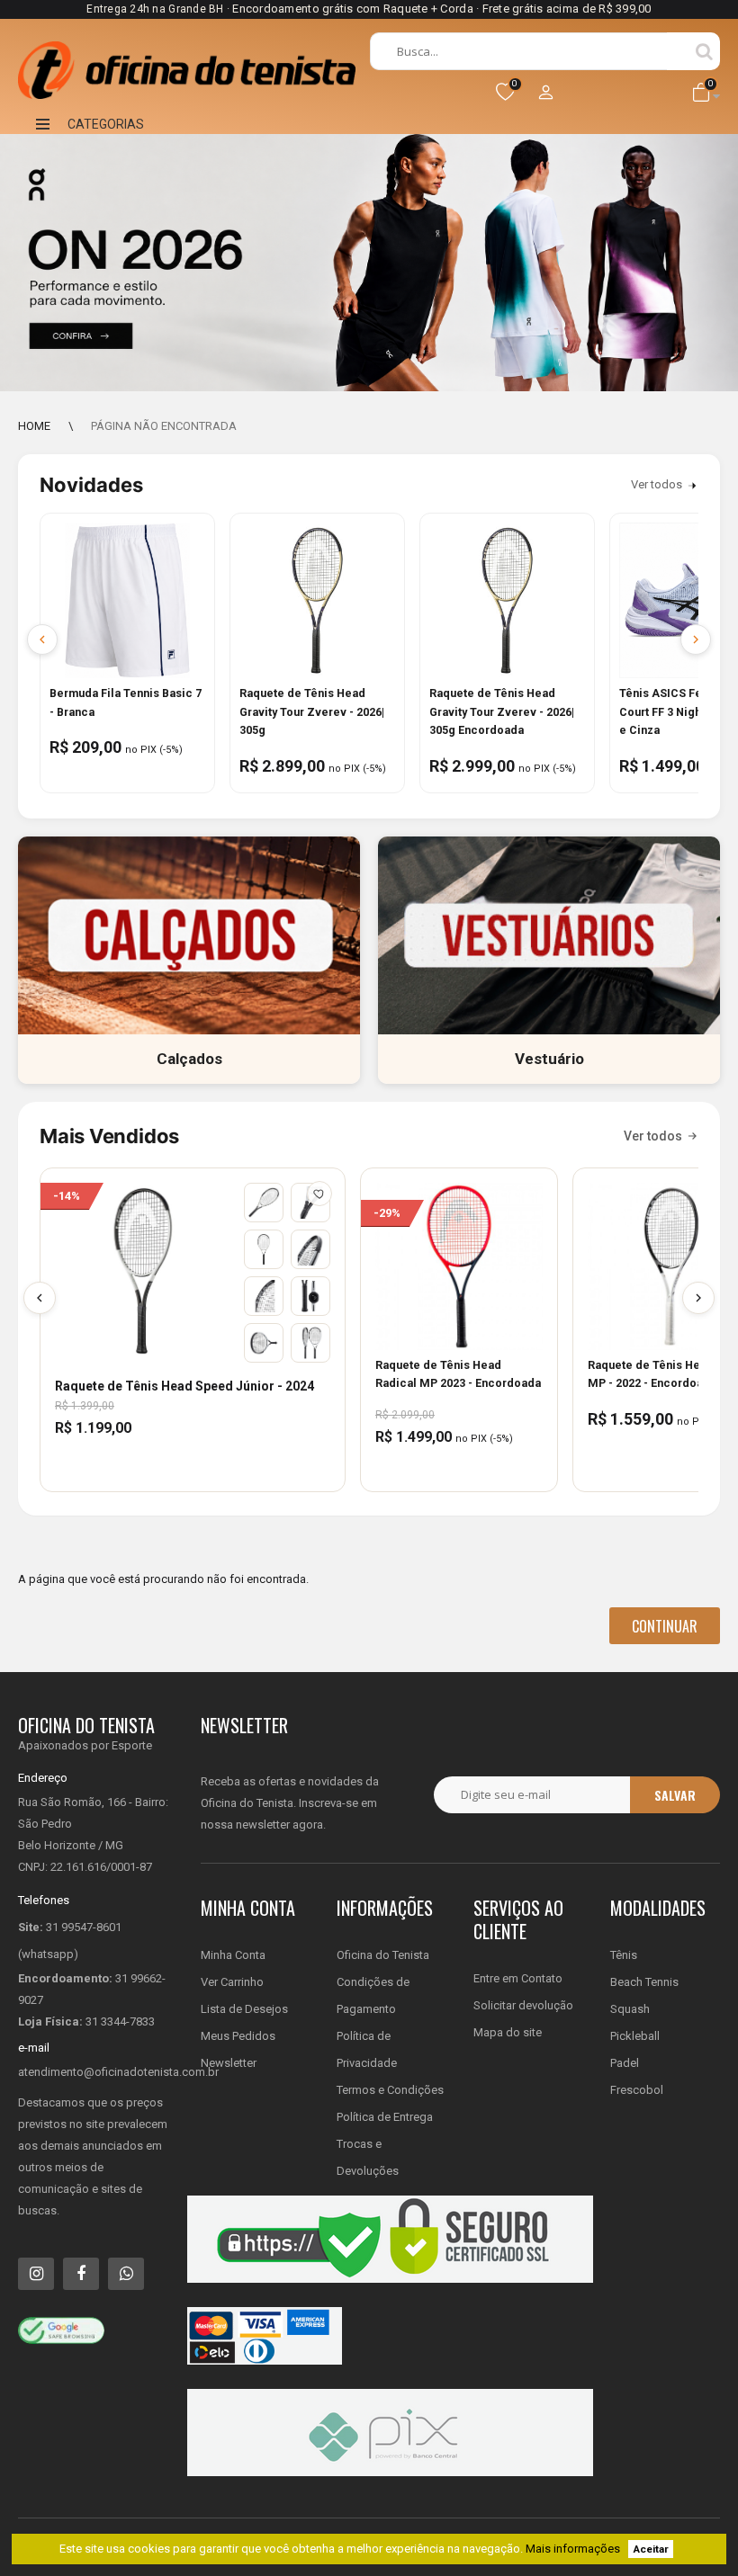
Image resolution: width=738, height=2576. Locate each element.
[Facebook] (81, 2274)
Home (34, 426)
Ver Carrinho (232, 1982)
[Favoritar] (319, 1194)
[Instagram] (36, 2274)
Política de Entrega (385, 2117)
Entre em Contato (518, 1978)
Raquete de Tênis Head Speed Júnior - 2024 (184, 1386)
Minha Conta (233, 1955)
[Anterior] (40, 1298)
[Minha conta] (546, 94)
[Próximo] (698, 1298)
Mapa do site (508, 2032)
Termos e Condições (390, 2090)
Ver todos (657, 484)
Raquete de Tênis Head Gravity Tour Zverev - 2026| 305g (312, 712)
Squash (630, 2009)
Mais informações (573, 2549)
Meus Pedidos (238, 2036)
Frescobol (637, 2090)
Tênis (624, 1955)
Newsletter (229, 2063)
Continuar (665, 1626)
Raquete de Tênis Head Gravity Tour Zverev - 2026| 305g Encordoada (502, 712)
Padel (625, 2063)
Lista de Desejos (244, 2009)
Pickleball (635, 2036)
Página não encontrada (164, 426)
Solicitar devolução (523, 2005)
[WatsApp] (126, 2274)
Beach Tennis (644, 1982)
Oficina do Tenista (383, 1955)
